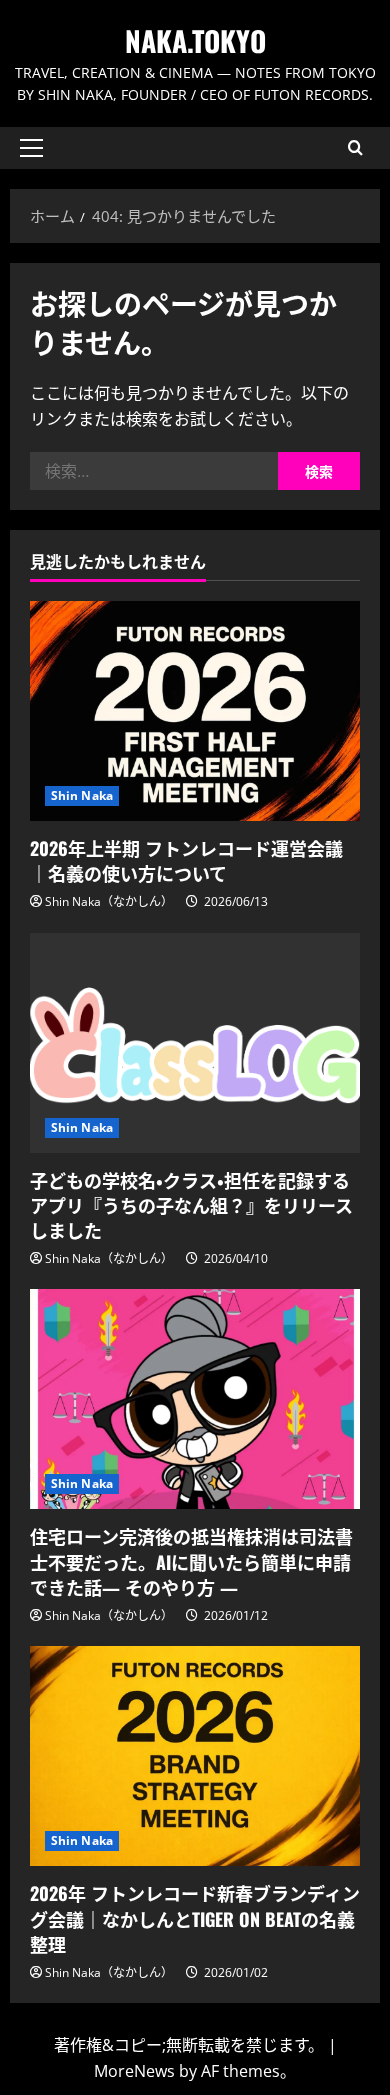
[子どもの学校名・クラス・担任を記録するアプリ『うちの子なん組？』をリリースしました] (195, 1043)
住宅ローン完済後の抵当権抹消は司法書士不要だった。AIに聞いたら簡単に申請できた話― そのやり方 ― (191, 1561)
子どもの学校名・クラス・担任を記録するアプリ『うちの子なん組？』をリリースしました (191, 1205)
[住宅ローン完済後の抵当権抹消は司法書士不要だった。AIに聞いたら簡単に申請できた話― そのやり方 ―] (195, 1399)
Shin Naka (82, 795)
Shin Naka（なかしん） (109, 901)
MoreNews (134, 2071)
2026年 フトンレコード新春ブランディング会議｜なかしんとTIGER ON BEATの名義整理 (195, 1918)
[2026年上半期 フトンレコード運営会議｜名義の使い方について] (195, 711)
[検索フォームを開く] (355, 147)
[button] (31, 148)
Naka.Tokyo (195, 40)
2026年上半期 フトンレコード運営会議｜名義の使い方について (186, 860)
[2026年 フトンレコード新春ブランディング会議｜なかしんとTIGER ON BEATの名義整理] (195, 1756)
